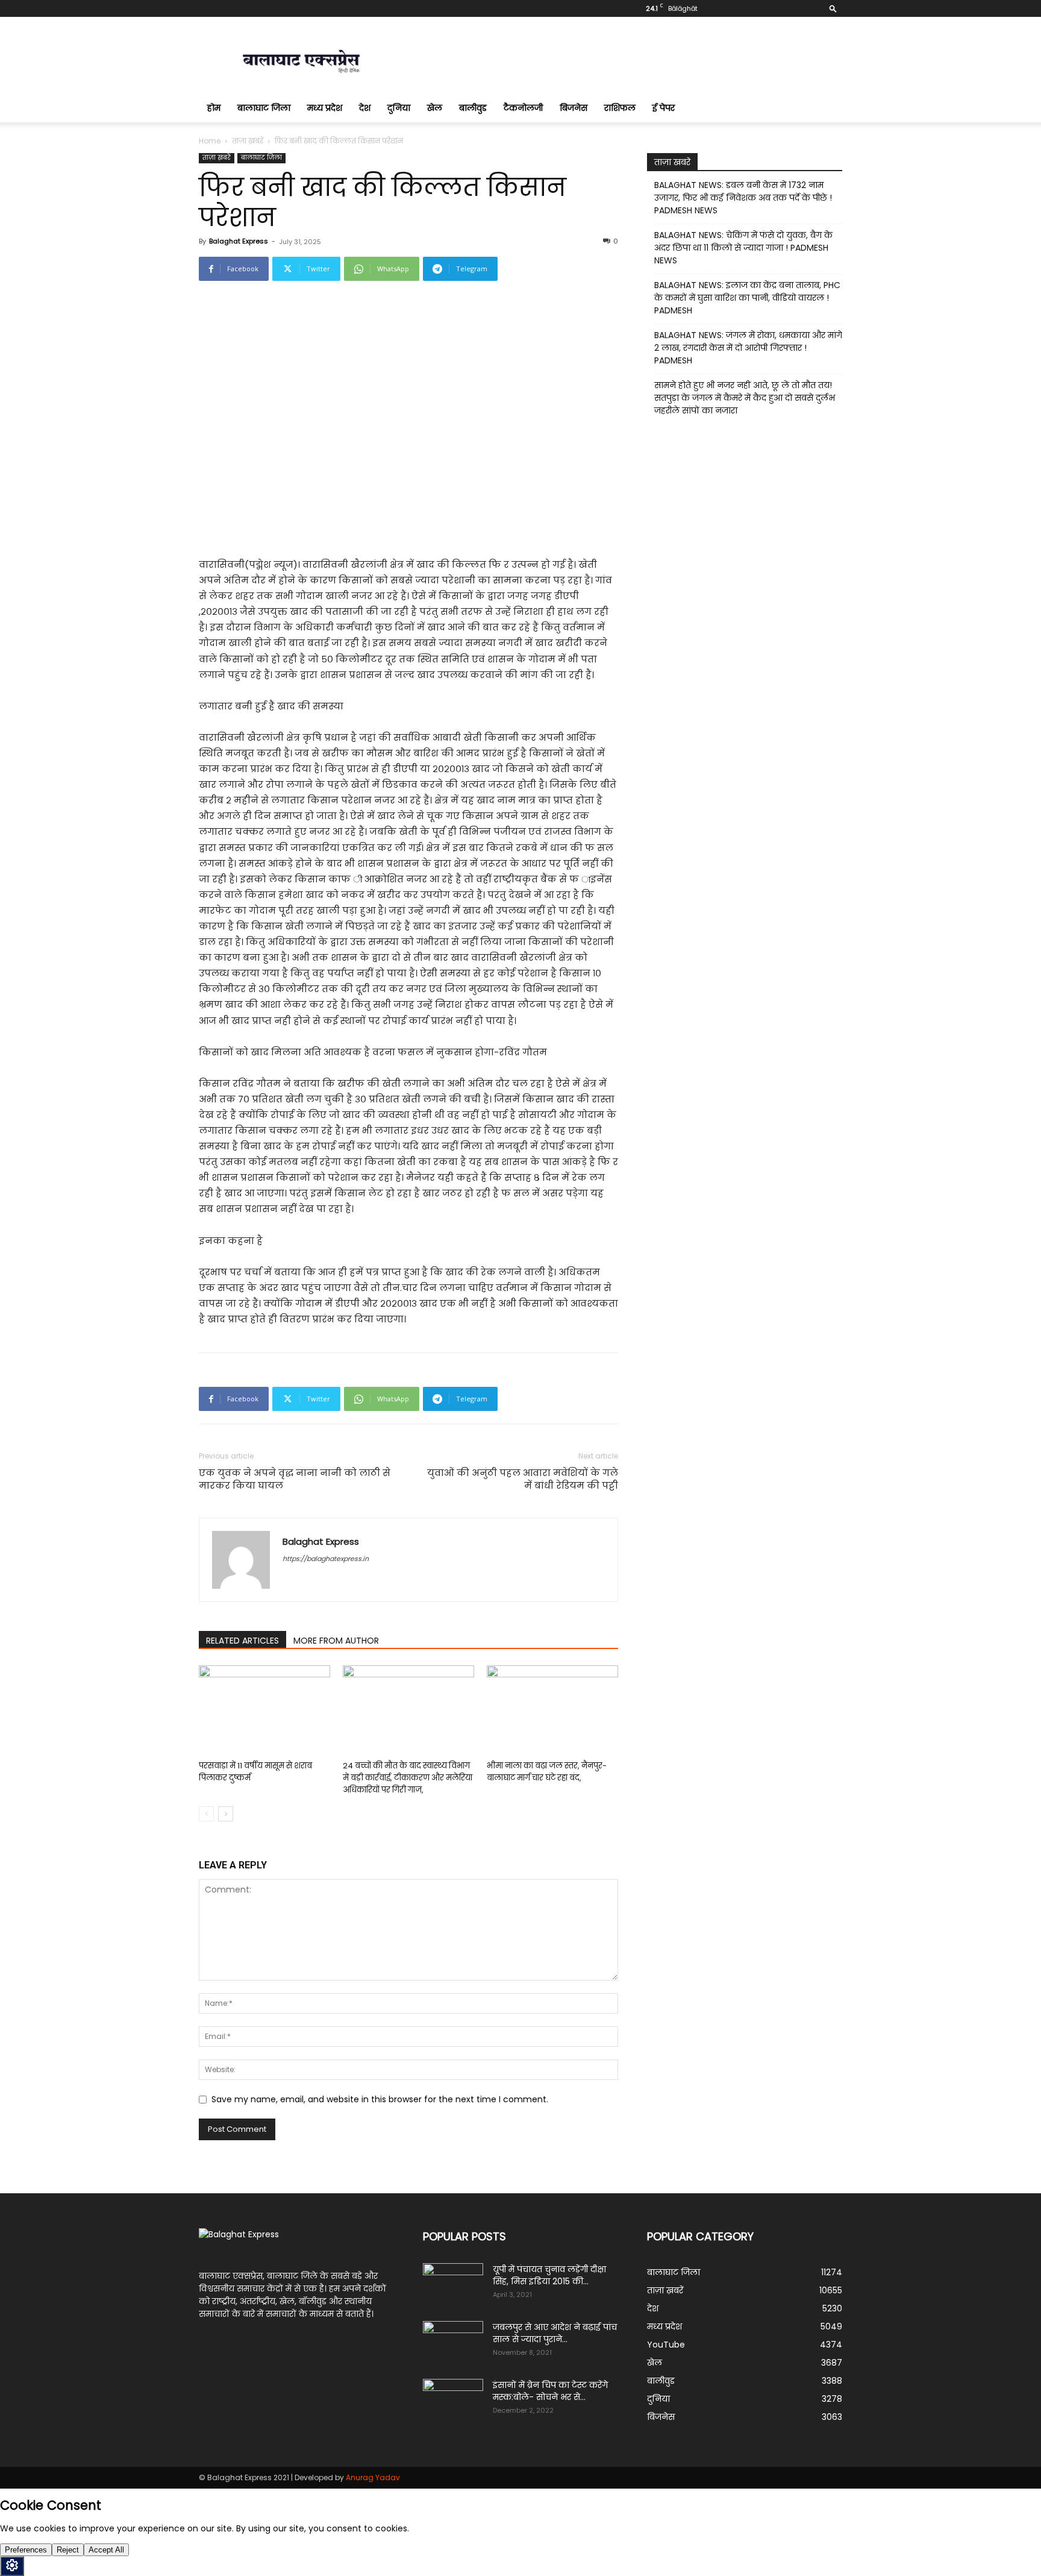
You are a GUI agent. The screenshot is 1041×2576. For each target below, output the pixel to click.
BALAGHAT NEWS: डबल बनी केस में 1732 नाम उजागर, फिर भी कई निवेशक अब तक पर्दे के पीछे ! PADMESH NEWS (743, 198)
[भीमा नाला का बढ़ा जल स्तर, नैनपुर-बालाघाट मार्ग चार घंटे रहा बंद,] (552, 1711)
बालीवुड (473, 108)
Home (210, 141)
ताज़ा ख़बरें (248, 141)
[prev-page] (206, 1814)
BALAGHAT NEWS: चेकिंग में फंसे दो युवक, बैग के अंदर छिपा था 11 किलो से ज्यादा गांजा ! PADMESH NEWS (743, 248)
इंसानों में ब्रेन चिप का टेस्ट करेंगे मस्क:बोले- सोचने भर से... (550, 2391)
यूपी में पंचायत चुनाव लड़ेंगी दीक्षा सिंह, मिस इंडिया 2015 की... (549, 2275)
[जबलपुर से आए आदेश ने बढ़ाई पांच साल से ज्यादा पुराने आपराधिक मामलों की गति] (453, 2342)
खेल (435, 108)
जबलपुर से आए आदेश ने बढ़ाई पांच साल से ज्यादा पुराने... (555, 2333)
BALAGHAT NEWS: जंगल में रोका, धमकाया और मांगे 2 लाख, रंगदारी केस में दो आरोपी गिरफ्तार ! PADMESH (748, 348)
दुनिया (399, 108)
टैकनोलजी (523, 108)
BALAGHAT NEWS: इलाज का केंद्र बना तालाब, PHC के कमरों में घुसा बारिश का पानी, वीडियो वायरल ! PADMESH (747, 298)
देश (365, 108)
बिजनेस (574, 108)
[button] (833, 8)
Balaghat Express (239, 241)
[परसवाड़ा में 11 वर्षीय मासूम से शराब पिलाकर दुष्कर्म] (264, 1711)
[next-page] (226, 1814)
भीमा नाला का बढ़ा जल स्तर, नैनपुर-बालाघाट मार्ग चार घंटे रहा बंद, (547, 1772)
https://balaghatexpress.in (326, 1559)
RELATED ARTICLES (242, 1641)
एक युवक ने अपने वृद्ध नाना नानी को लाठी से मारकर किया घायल (295, 1479)
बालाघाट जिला (264, 108)
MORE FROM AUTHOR (336, 1641)
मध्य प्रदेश (325, 108)
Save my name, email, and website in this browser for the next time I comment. (380, 2099)
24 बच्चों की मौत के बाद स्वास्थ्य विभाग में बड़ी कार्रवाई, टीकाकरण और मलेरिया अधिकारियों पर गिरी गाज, (408, 1778)
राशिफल (620, 108)
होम (214, 108)
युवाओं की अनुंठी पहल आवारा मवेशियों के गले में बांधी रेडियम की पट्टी (523, 1479)
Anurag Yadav (373, 2477)
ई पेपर (664, 108)
